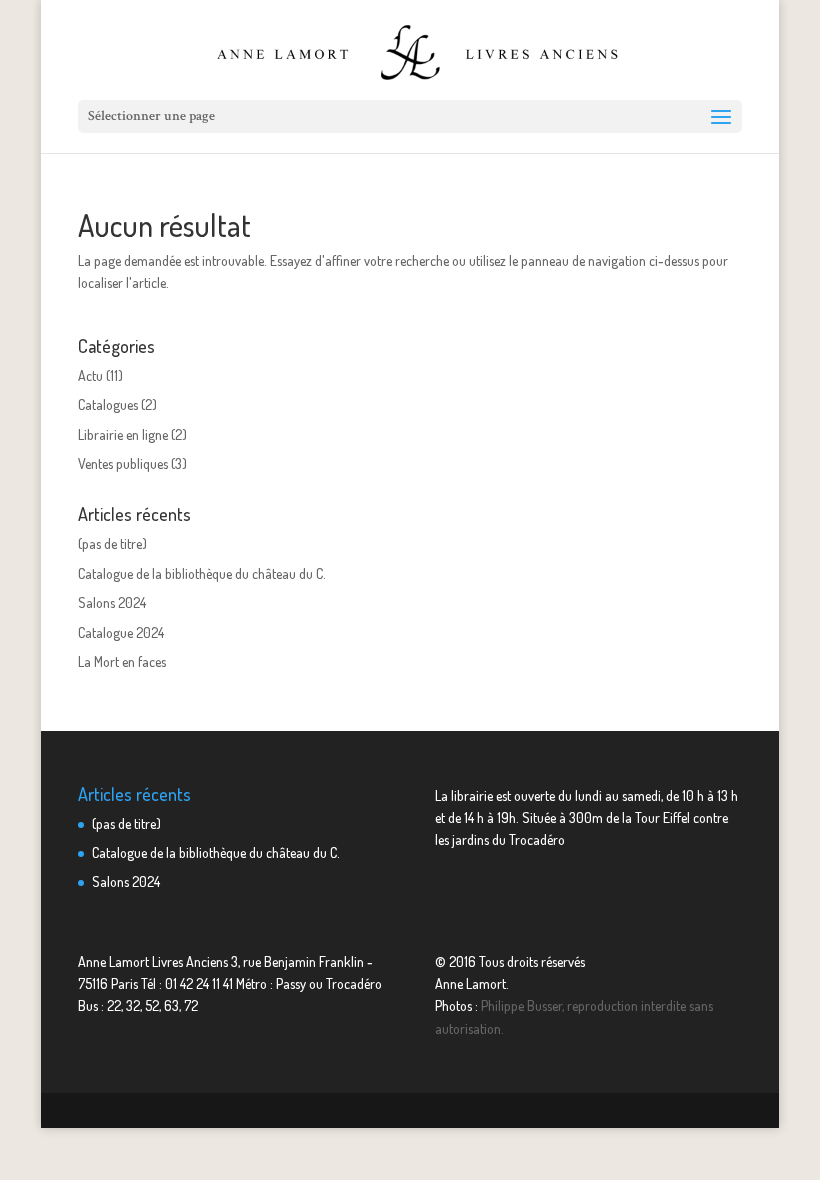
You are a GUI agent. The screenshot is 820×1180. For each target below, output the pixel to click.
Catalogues (108, 404)
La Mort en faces (122, 661)
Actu (90, 375)
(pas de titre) (112, 543)
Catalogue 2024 (121, 632)
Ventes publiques (123, 463)
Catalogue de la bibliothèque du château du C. (202, 573)
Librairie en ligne (123, 434)
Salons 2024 (112, 602)
